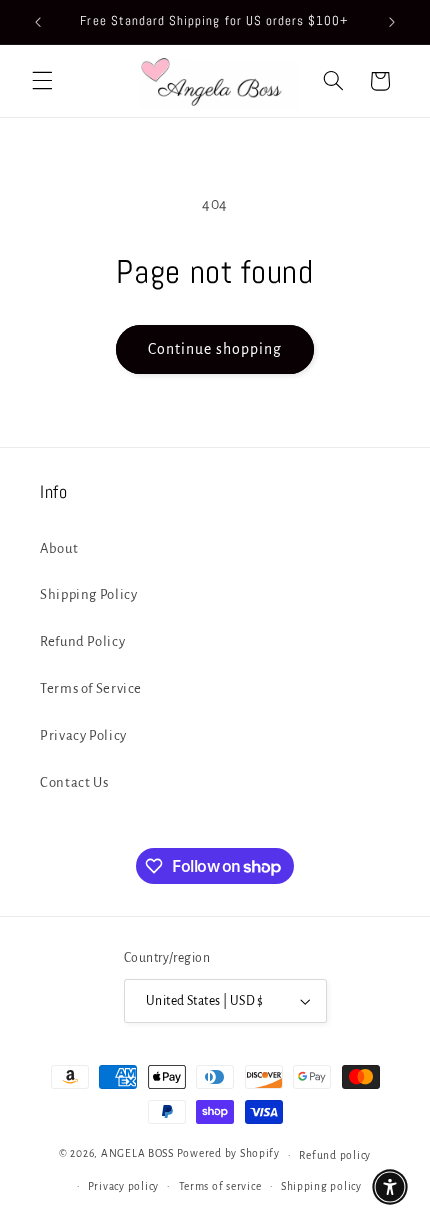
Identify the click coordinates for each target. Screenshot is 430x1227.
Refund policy (335, 1155)
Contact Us (74, 782)
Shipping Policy (88, 594)
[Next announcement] (392, 22)
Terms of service (220, 1186)
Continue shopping (215, 349)
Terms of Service (91, 688)
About (59, 548)
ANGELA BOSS (137, 1154)
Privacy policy (123, 1186)
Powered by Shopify (228, 1154)
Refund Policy (82, 641)
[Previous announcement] (38, 22)
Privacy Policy (83, 735)
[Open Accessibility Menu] (390, 1187)
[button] (42, 81)
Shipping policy (321, 1186)
